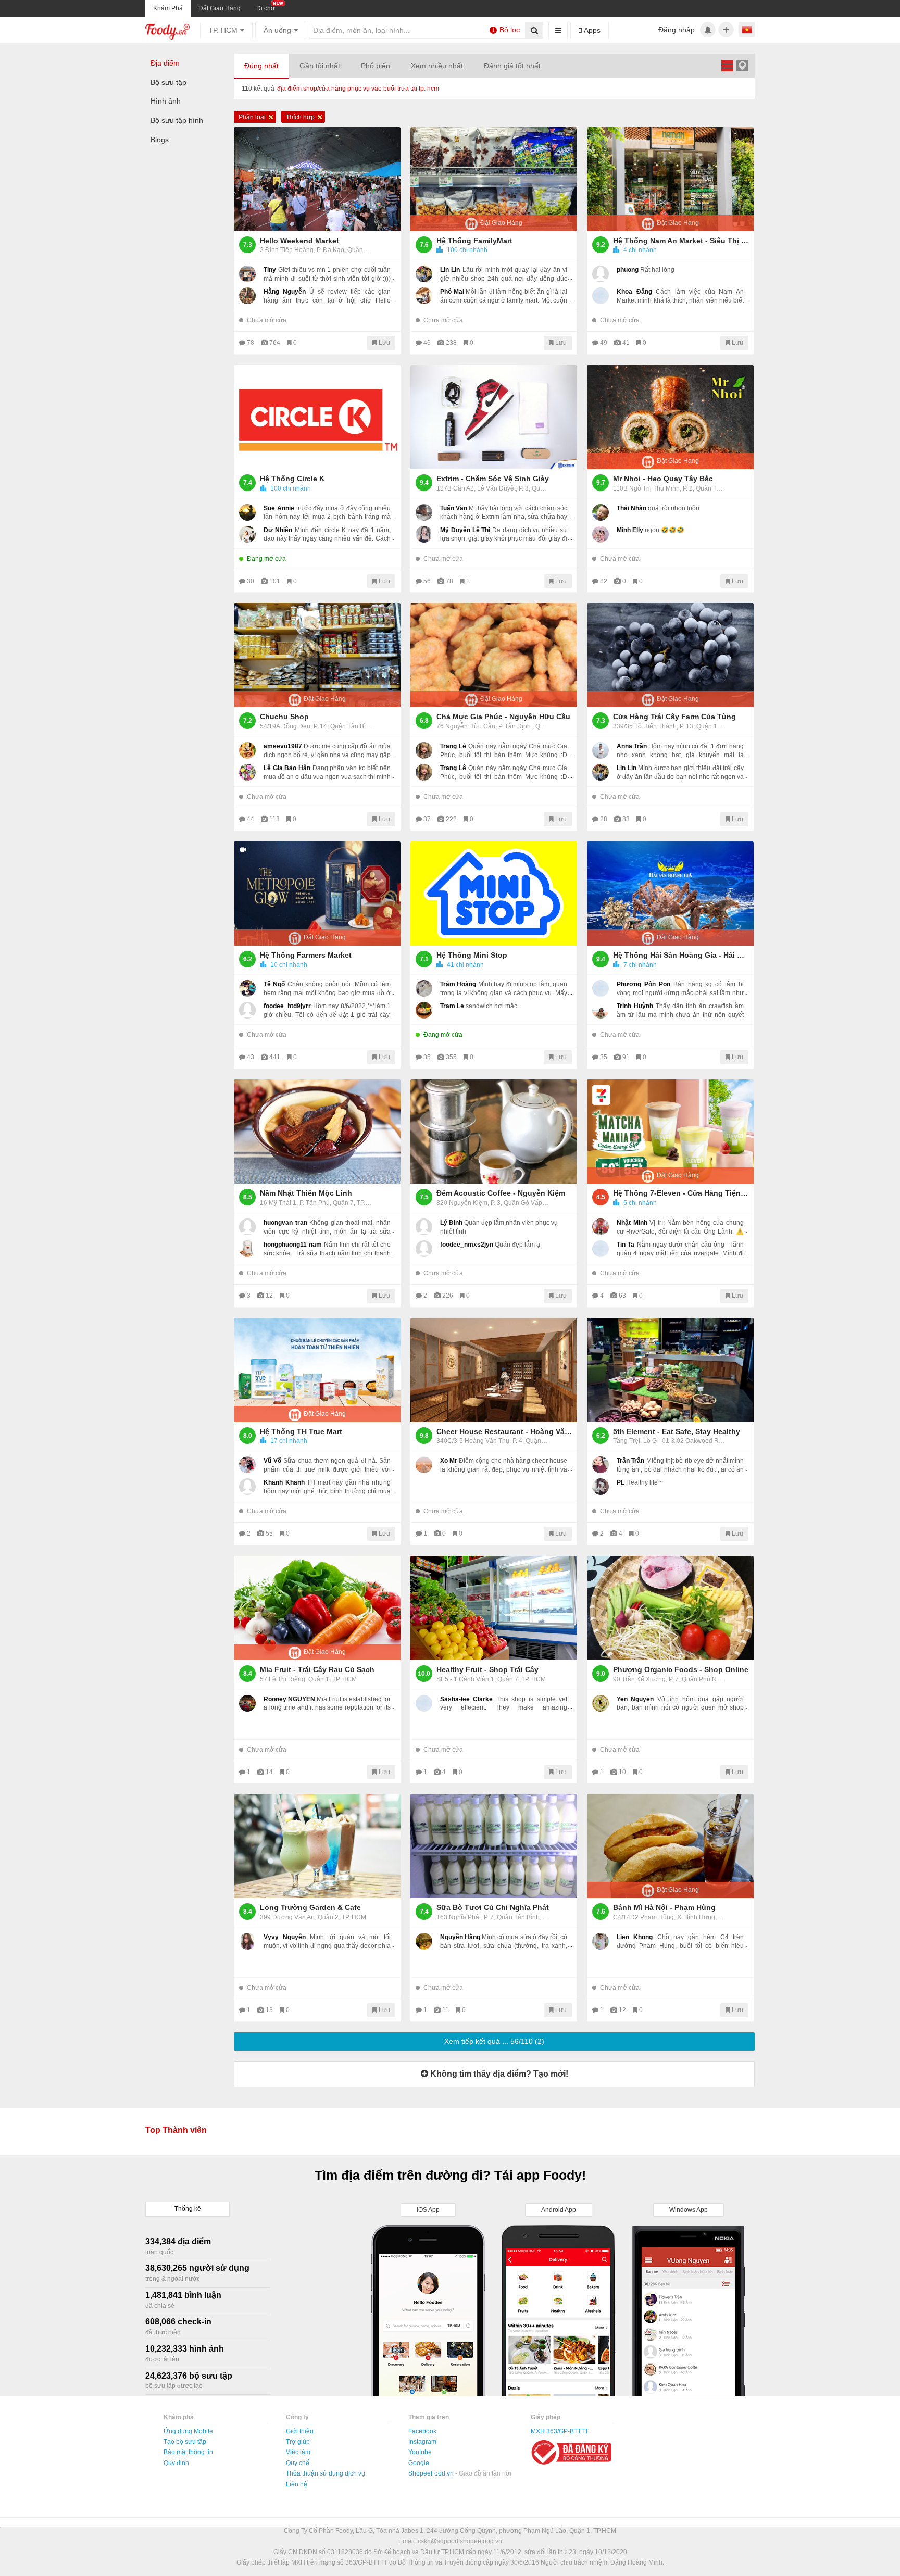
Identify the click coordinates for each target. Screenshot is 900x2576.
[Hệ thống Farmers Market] (317, 894)
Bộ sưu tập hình (177, 120)
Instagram (422, 2442)
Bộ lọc (506, 30)
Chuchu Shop (284, 717)
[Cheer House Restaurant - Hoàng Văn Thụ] (494, 1370)
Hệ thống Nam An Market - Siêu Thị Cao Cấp (681, 241)
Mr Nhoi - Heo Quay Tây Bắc (663, 479)
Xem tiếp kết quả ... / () (494, 2041)
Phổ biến (376, 66)
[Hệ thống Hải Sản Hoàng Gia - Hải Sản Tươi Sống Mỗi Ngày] (670, 894)
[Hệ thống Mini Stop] (494, 894)
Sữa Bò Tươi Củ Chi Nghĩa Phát (493, 1907)
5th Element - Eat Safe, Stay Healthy (677, 1431)
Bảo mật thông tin (188, 2452)
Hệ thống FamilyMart (474, 241)
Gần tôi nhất (320, 66)
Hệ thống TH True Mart (301, 1431)
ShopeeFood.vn (432, 2473)
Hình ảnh (166, 101)
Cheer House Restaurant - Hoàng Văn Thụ (504, 1431)
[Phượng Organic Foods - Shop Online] (670, 1608)
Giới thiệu (300, 2431)
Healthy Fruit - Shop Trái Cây (488, 1669)
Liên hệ (297, 2484)
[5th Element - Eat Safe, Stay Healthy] (670, 1370)
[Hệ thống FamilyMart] (494, 179)
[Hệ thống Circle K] (317, 417)
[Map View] (742, 65)
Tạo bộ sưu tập (185, 2442)
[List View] (727, 65)
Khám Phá (168, 8)
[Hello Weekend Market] (317, 179)
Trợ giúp (298, 2442)
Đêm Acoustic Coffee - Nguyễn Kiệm (501, 1193)
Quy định (176, 2463)
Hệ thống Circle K (292, 479)
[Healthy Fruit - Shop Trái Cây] (494, 1608)
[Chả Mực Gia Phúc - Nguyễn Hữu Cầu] (494, 655)
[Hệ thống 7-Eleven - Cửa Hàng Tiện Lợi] (670, 1132)
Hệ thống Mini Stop (472, 955)
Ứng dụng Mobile (188, 2431)
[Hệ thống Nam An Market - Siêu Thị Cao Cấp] (670, 179)
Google (419, 2463)
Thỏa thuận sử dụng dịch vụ (326, 2473)
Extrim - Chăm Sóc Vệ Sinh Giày (493, 479)
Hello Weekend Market (299, 241)
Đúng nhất (261, 66)
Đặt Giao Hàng (220, 8)
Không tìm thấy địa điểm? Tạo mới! (498, 2074)
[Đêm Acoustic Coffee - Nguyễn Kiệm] (494, 1132)
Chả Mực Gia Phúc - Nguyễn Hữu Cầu (503, 717)
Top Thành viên (176, 2130)
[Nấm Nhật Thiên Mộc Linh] (317, 1132)
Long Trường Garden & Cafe (310, 1907)
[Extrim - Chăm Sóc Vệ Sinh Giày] (494, 417)
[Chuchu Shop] (317, 655)
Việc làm (298, 2452)
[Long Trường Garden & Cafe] (317, 1846)
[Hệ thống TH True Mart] (317, 1370)
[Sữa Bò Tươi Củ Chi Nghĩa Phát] (494, 1846)
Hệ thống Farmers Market (306, 955)
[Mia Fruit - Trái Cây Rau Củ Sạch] (317, 1608)
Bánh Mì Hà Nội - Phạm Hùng (664, 1907)
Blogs (160, 140)
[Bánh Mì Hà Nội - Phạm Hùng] (670, 1846)
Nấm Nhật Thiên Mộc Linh (306, 1193)
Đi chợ (266, 8)
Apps (591, 30)
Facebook (422, 2431)
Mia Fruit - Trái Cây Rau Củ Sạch (317, 1669)
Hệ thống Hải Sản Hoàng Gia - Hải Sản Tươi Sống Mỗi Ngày (681, 955)
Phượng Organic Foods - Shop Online (681, 1669)
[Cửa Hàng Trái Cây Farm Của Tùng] (670, 655)
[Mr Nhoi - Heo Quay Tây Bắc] (670, 417)
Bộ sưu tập (168, 82)
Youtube (420, 2452)
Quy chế (298, 2463)
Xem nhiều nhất (437, 66)
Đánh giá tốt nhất (512, 66)
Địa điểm (165, 63)
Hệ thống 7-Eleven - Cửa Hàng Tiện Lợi (681, 1193)
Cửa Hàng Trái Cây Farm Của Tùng (674, 717)
